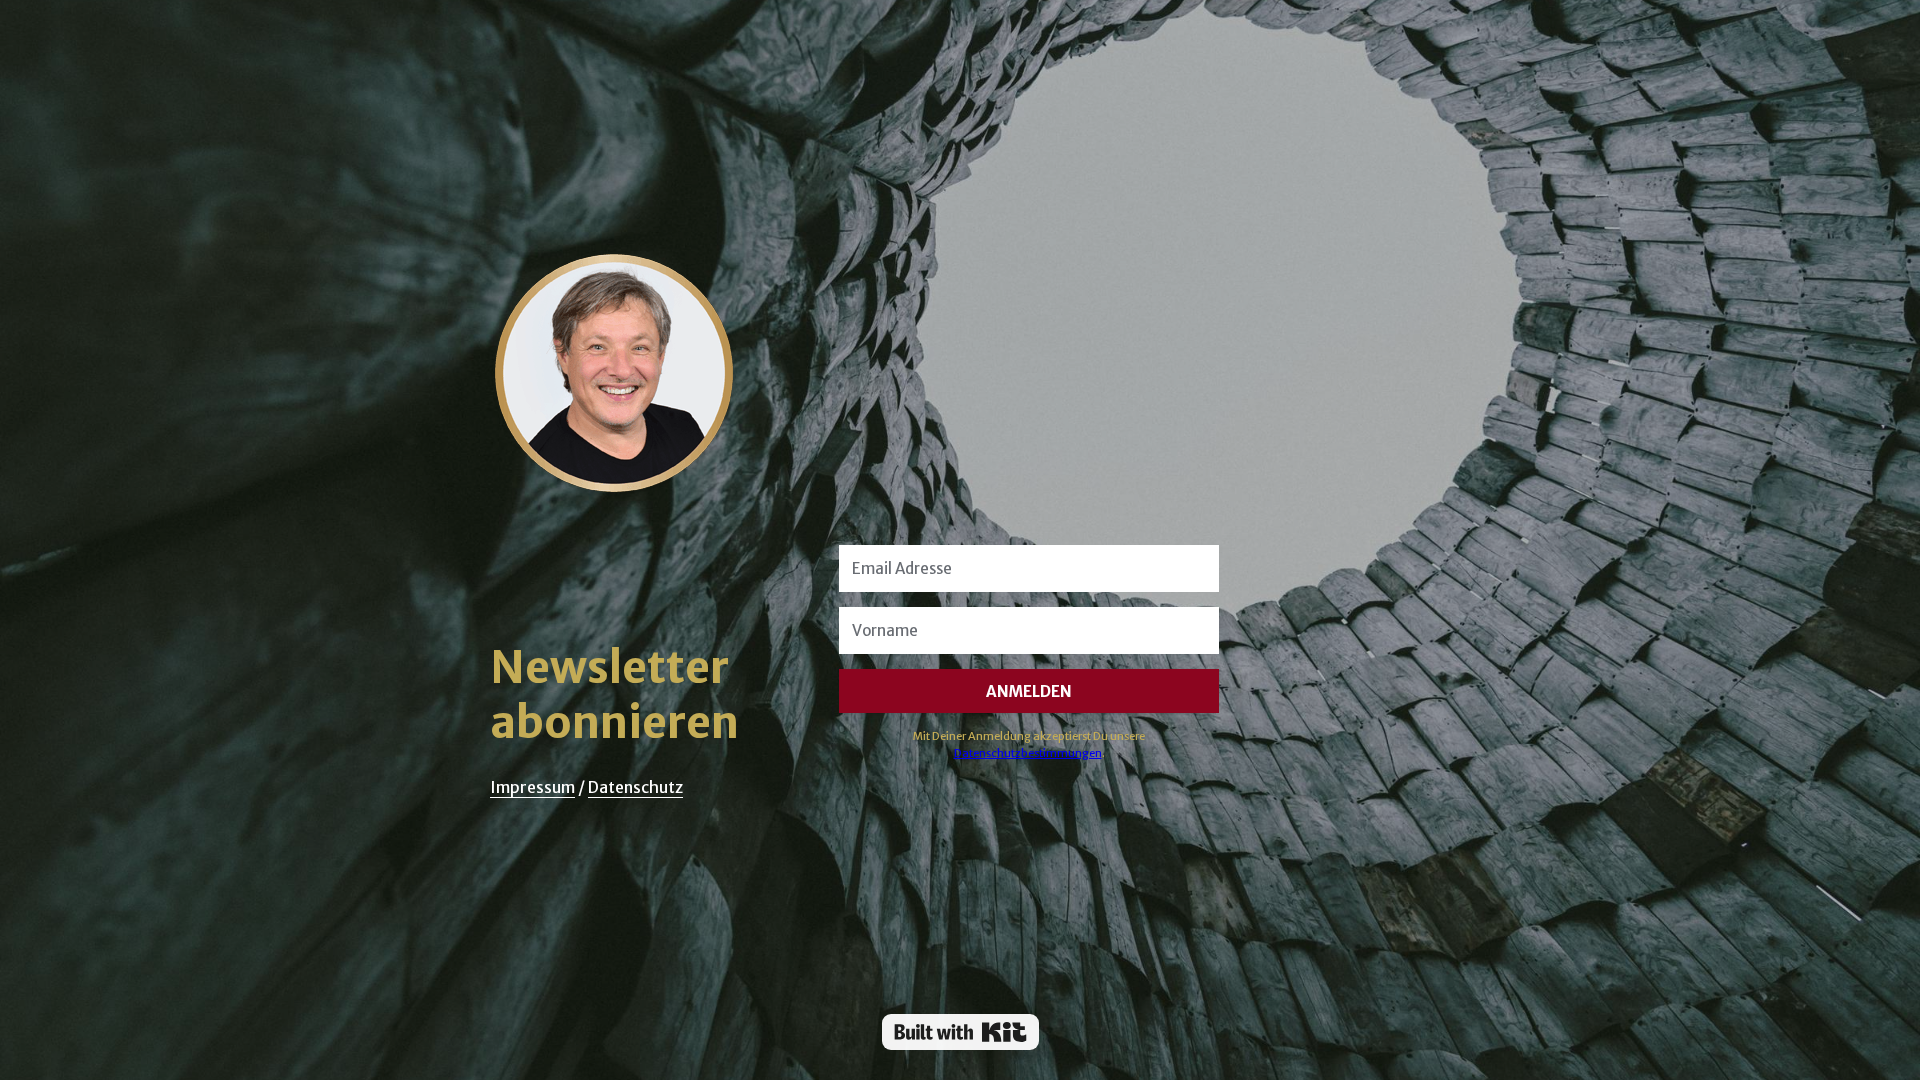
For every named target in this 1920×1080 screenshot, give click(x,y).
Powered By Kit (960, 1032)
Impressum (532, 787)
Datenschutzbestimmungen (1028, 753)
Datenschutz (635, 787)
